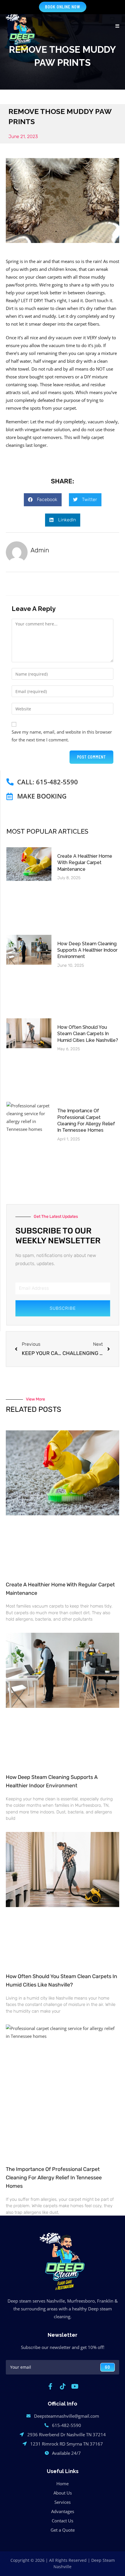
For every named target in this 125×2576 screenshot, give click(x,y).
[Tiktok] (63, 2386)
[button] (43, 500)
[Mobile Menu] (117, 26)
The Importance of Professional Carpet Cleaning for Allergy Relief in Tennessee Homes (54, 2178)
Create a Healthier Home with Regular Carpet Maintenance (85, 863)
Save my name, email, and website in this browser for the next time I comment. (62, 736)
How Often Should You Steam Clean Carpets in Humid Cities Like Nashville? (88, 1034)
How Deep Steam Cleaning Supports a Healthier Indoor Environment (87, 950)
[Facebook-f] (50, 2386)
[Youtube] (75, 2386)
